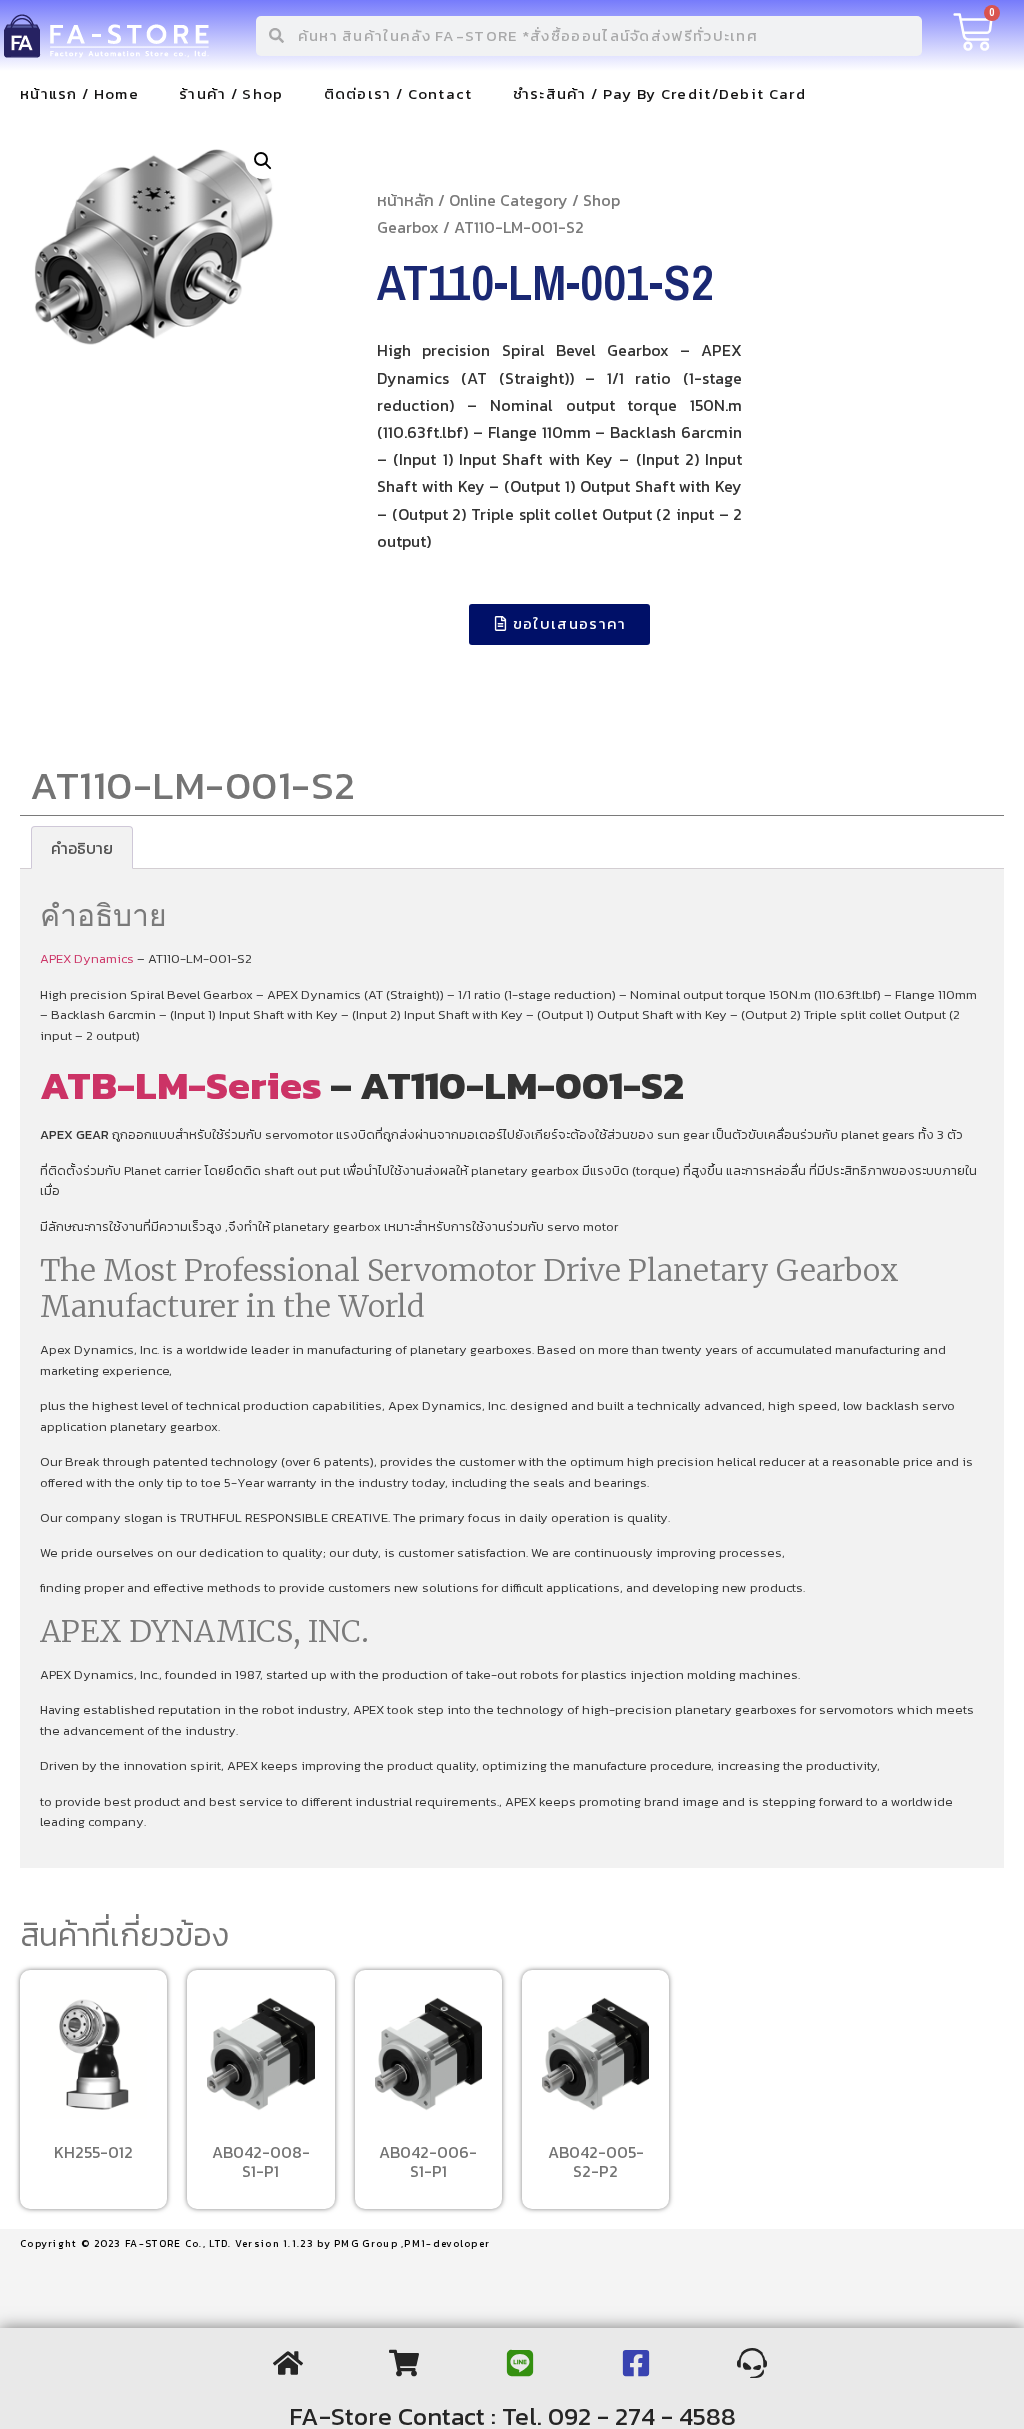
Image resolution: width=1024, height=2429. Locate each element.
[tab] (82, 848)
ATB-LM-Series (181, 1085)
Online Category (508, 200)
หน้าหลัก (405, 200)
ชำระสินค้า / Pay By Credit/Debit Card (659, 93)
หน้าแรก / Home (79, 93)
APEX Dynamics (87, 958)
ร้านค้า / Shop (231, 93)
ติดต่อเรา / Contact (398, 93)
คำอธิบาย (82, 848)
